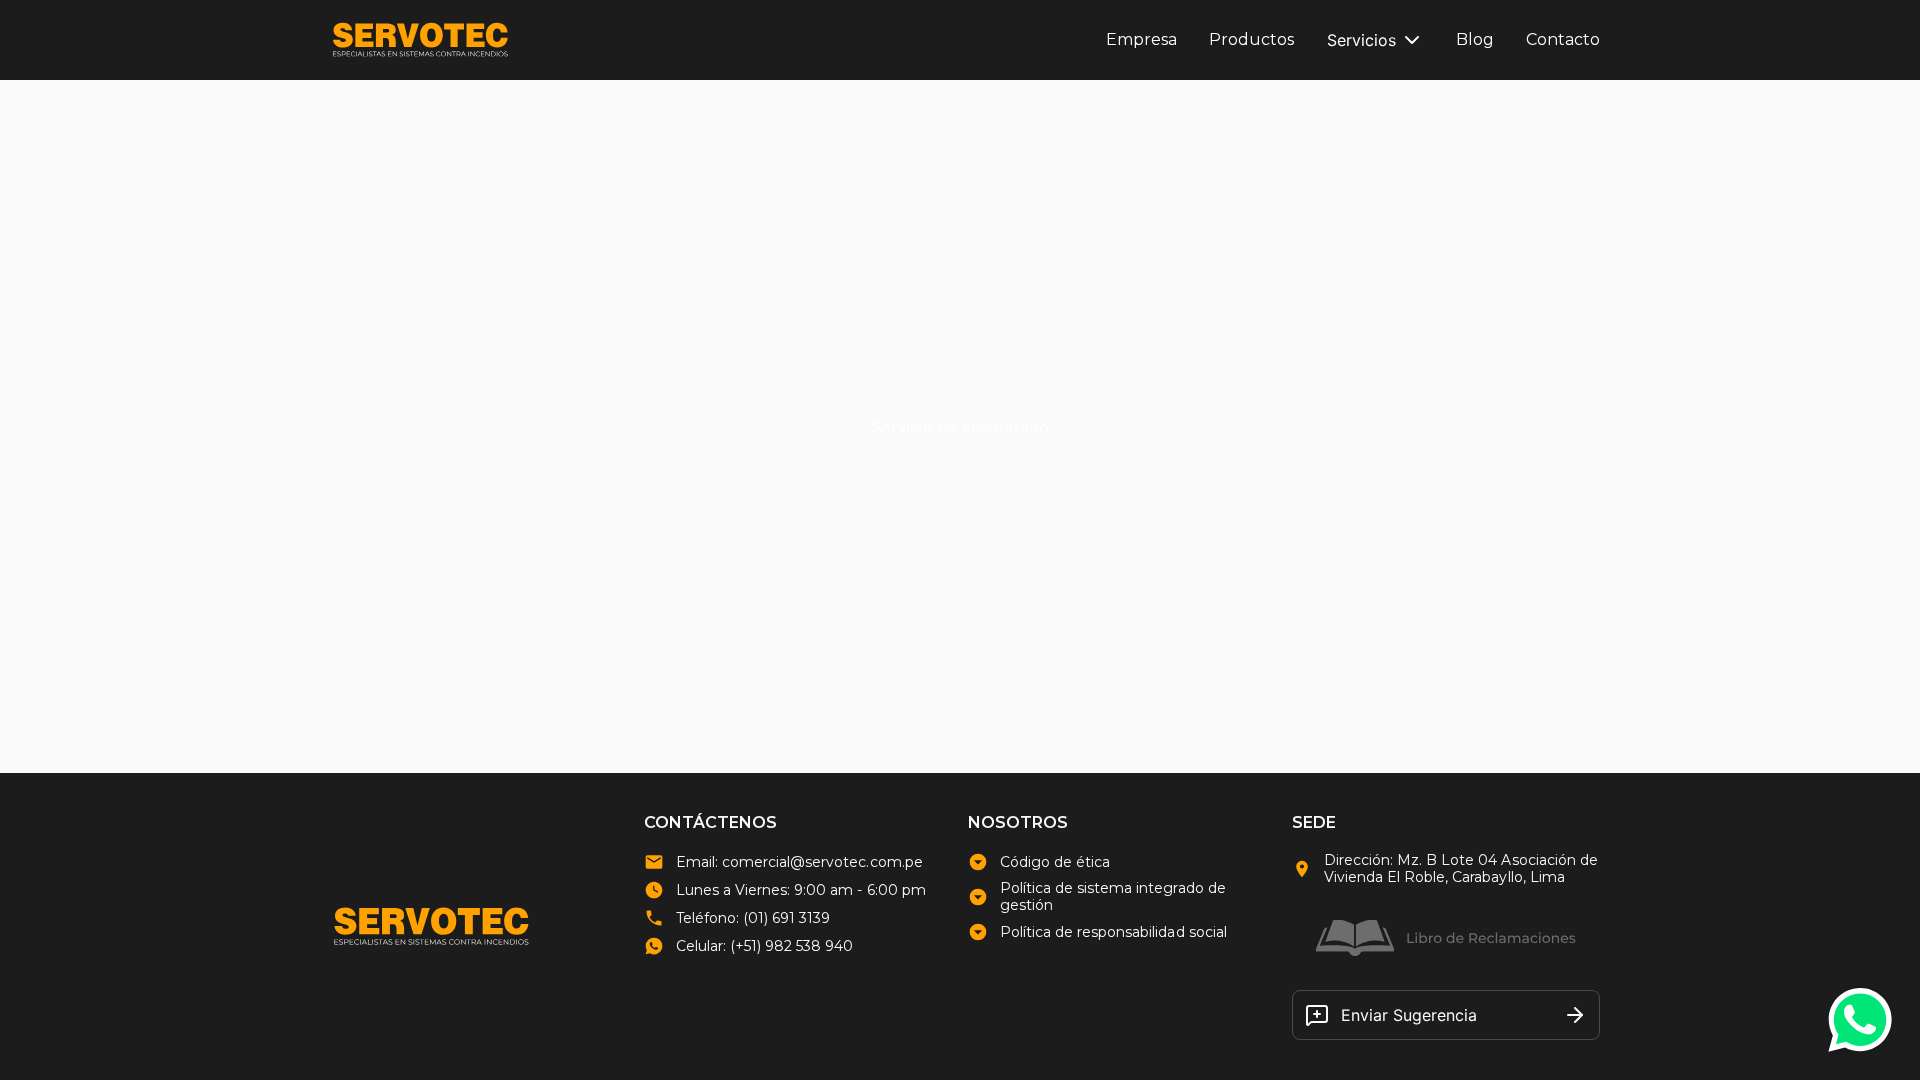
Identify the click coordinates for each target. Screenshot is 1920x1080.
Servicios (1361, 40)
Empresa (1141, 39)
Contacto (1563, 39)
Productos (1251, 39)
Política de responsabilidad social (1113, 932)
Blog (1475, 39)
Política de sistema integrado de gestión (1113, 897)
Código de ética (1055, 862)
